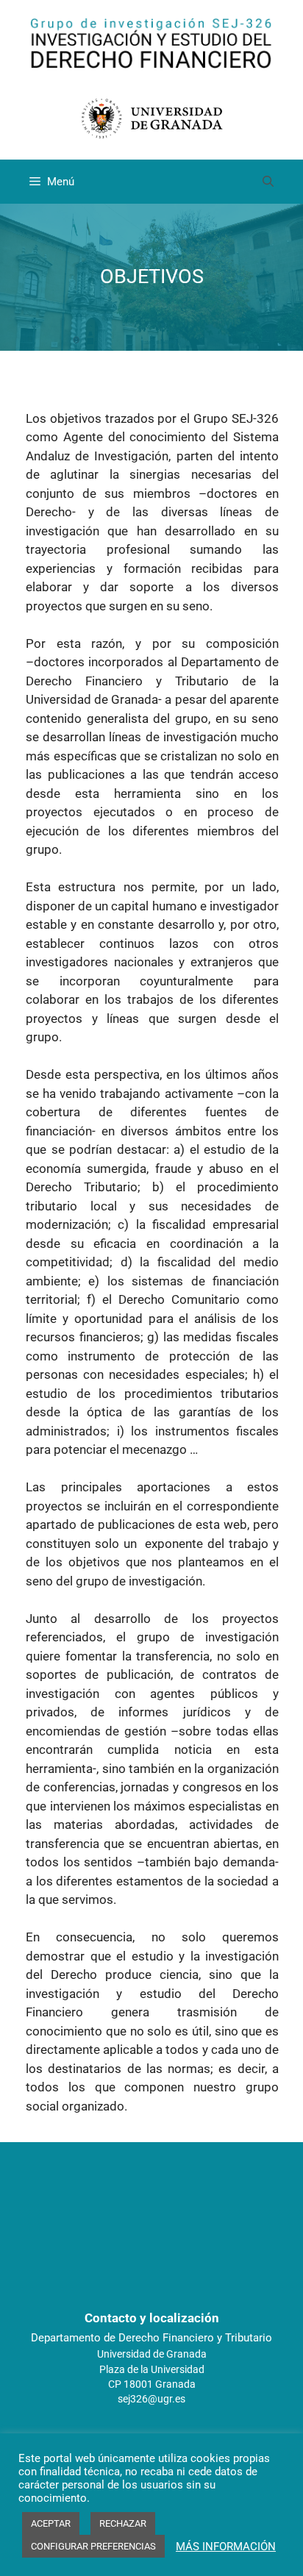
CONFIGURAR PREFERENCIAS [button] (93, 2546)
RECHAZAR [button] (123, 2523)
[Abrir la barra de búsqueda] (268, 182)
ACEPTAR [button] (51, 2523)
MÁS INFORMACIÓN (226, 2547)
